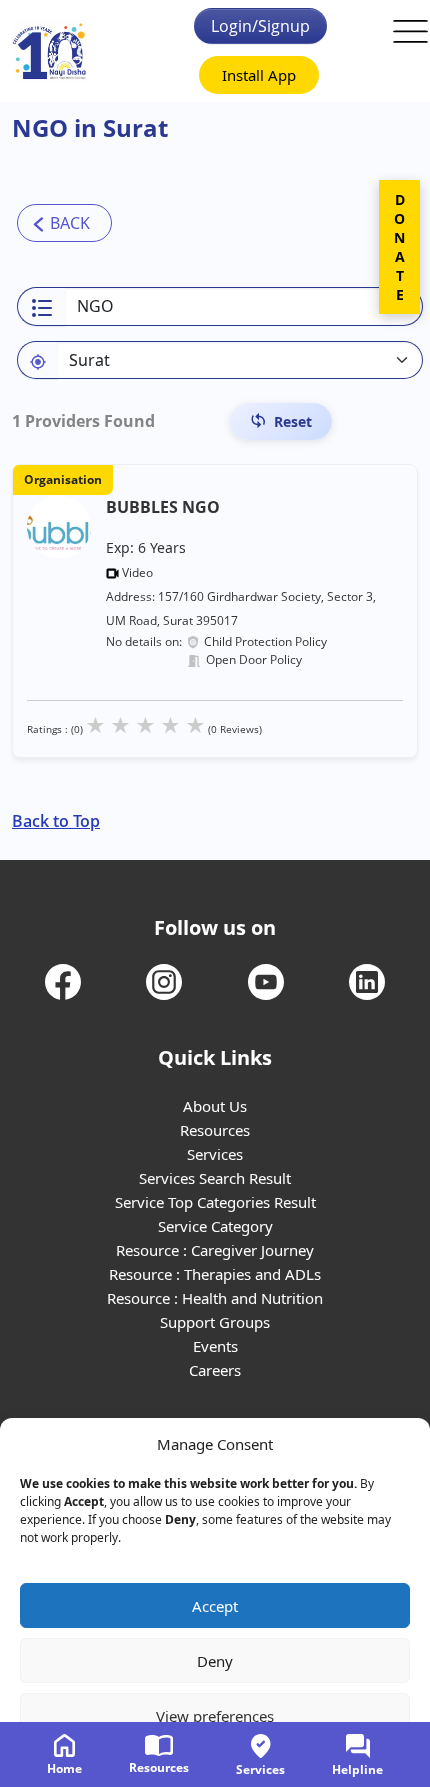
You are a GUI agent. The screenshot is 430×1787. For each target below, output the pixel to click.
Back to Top (56, 821)
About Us (215, 1106)
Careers (215, 1370)
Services (215, 1154)
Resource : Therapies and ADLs (215, 1274)
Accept (215, 1606)
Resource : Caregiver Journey (215, 1250)
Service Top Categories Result (215, 1202)
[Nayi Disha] (49, 51)
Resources (215, 1130)
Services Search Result (215, 1178)
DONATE (399, 247)
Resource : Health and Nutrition (215, 1298)
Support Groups (215, 1322)
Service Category (215, 1226)
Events (215, 1346)
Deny (215, 1661)
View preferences (215, 1716)
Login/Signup (260, 26)
